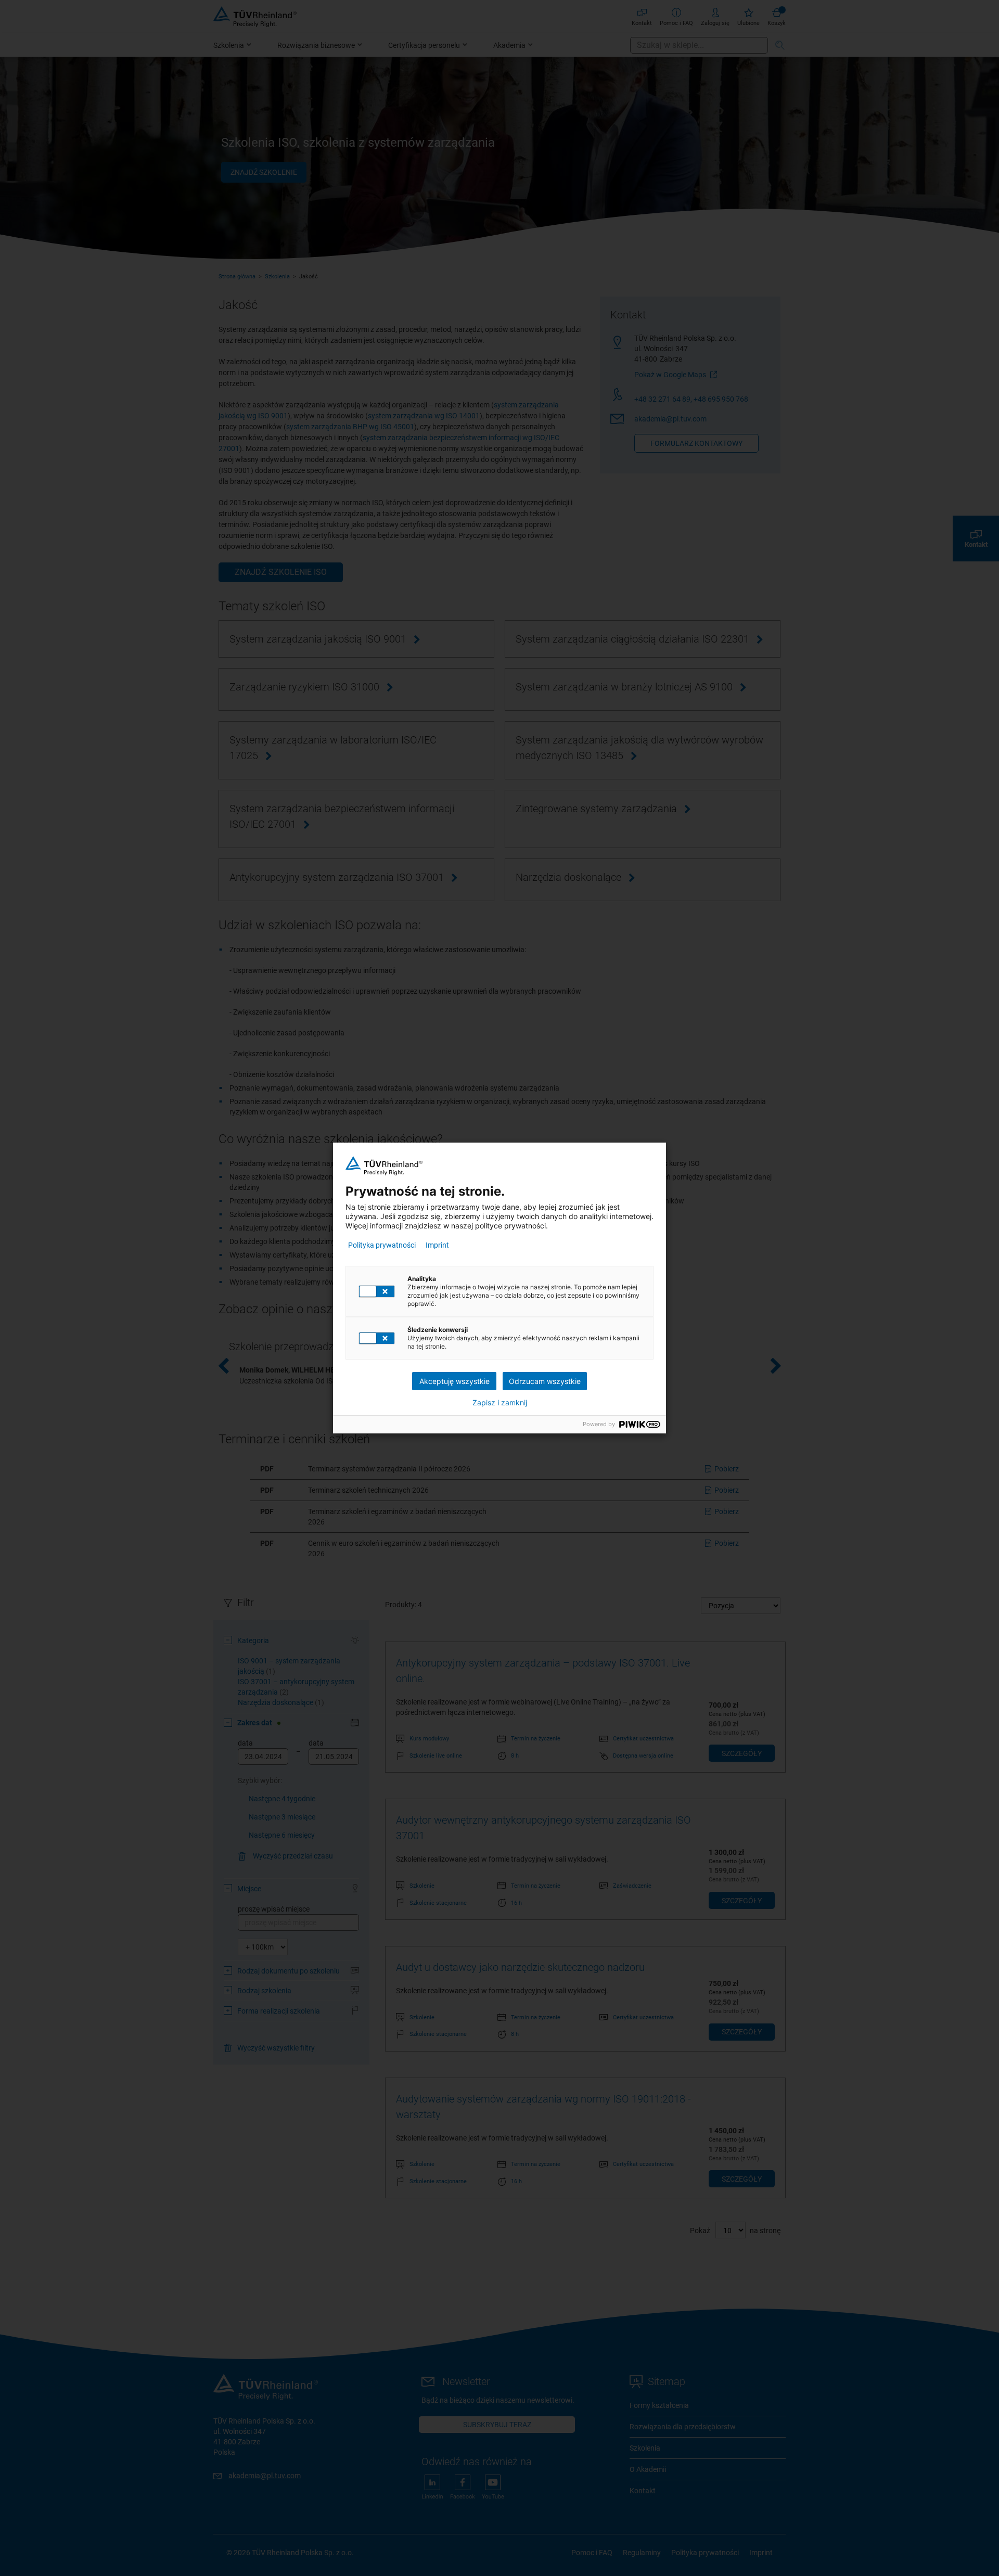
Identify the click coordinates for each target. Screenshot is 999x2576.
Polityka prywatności (382, 1245)
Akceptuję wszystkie (454, 1381)
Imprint (437, 1245)
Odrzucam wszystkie (545, 1381)
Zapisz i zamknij (500, 1403)
